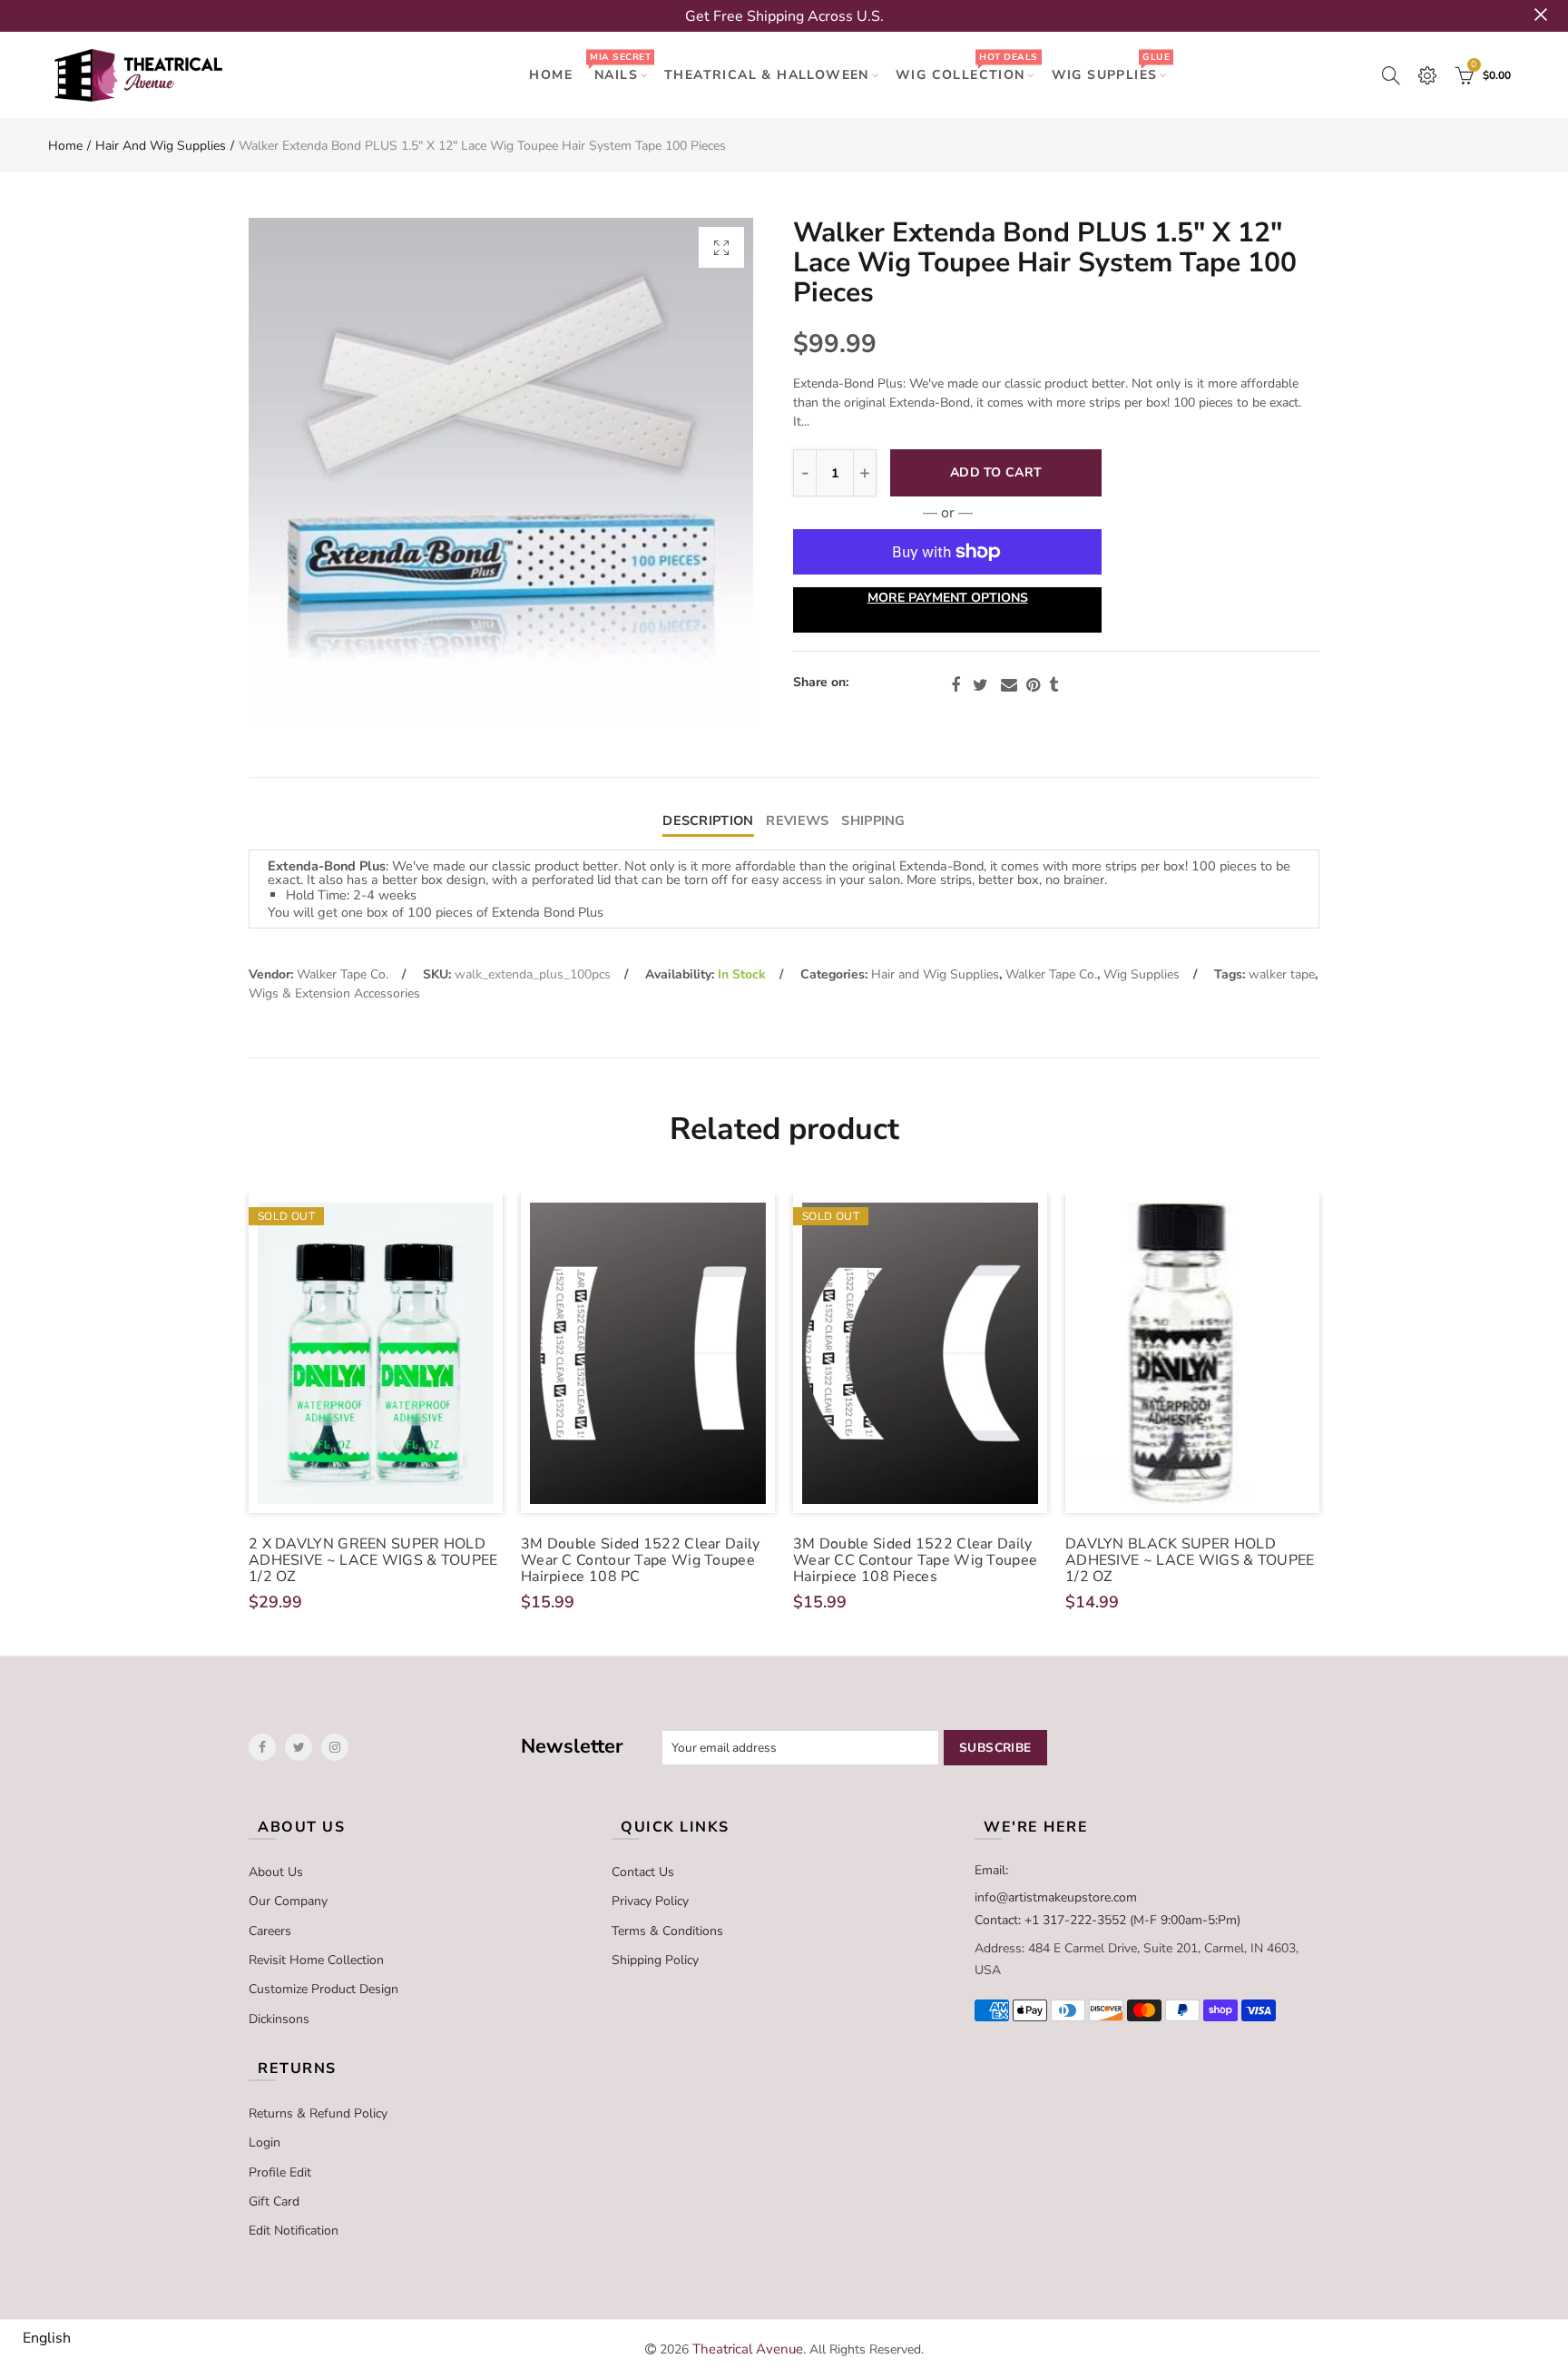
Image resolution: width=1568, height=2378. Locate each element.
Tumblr (1053, 685)
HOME (551, 75)
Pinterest (1033, 685)
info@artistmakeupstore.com (1056, 1897)
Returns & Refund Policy (318, 2113)
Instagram (335, 1747)
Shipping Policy (655, 1960)
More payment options (948, 598)
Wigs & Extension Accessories (334, 993)
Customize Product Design (323, 1989)
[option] (501, 470)
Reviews (797, 821)
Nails (620, 67)
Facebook (955, 685)
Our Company (288, 1901)
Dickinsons (279, 2019)
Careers (270, 1931)
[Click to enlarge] (721, 247)
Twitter (980, 685)
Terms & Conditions (667, 1931)
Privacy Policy (650, 1901)
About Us (276, 1872)
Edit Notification (294, 2231)
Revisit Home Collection (316, 1960)
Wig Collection (966, 67)
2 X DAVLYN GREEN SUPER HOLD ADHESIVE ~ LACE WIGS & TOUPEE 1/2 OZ (373, 1560)
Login (265, 2142)
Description (708, 821)
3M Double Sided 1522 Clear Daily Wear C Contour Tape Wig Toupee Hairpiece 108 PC (641, 1560)
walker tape (1282, 974)
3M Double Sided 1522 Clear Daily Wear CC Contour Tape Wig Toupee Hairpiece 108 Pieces (915, 1560)
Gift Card (274, 2201)
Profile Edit (280, 2172)
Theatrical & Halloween (767, 75)
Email (1009, 685)
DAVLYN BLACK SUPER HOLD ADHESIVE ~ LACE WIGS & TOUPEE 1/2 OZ (1190, 1560)
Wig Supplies (1111, 67)
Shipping (873, 821)
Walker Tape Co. (343, 974)
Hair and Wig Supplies (161, 146)
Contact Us (643, 1872)
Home (65, 146)
